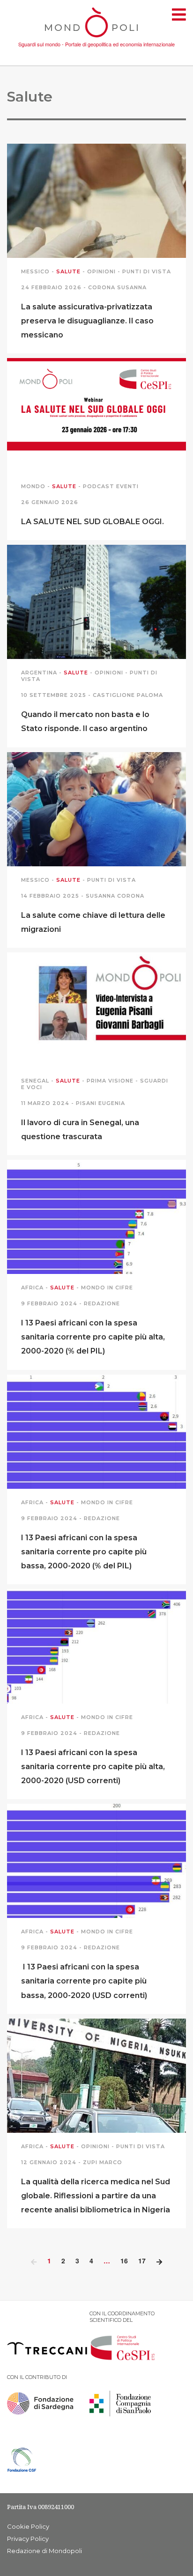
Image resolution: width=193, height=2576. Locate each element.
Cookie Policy (28, 2526)
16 (124, 2261)
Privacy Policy (28, 2539)
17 (142, 2261)
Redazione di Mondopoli (45, 2551)
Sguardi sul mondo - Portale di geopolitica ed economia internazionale (96, 44)
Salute (68, 271)
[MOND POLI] (97, 38)
